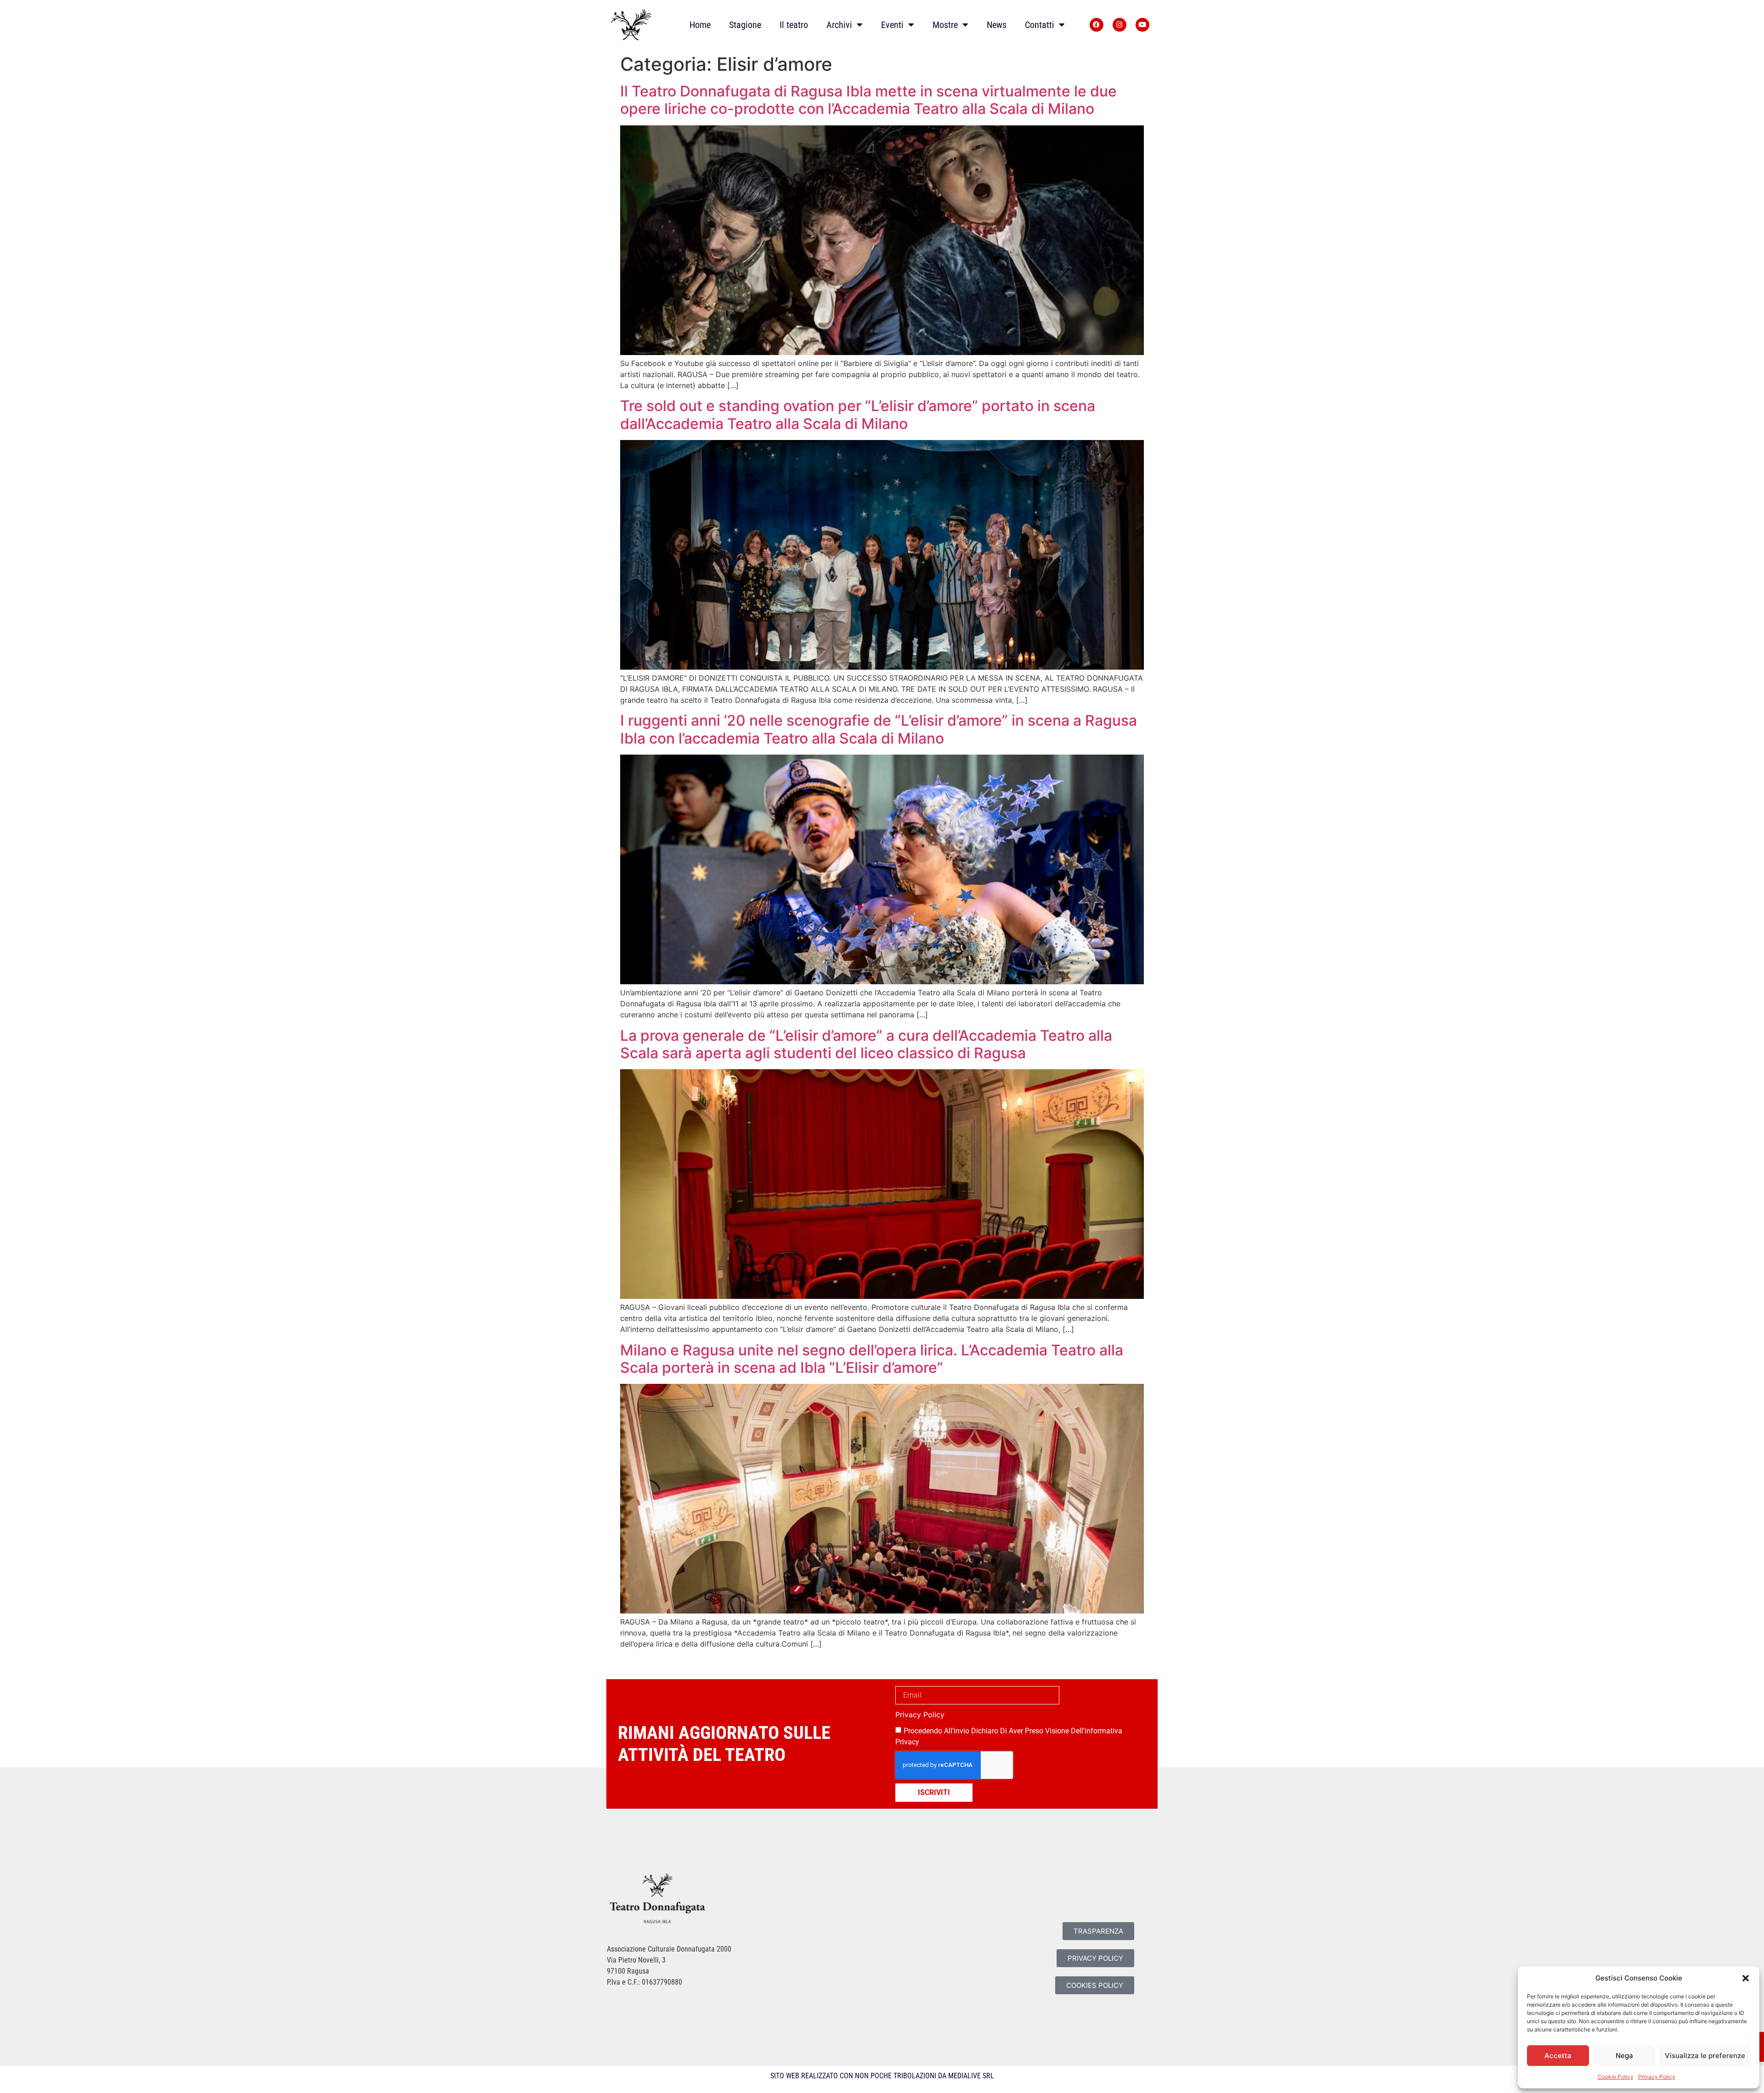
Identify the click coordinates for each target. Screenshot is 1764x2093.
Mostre (945, 25)
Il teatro (794, 25)
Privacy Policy (1657, 2077)
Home (700, 25)
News (997, 25)
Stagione (745, 25)
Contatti (1040, 25)
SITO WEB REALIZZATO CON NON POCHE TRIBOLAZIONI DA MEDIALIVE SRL (882, 2076)
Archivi (839, 25)
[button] (1746, 1978)
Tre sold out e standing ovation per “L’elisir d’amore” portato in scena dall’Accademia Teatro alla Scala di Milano (858, 415)
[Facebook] (1097, 25)
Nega (1624, 2056)
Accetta (1558, 2056)
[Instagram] (1119, 25)
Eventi (892, 25)
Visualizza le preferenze (1705, 2056)
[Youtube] (1142, 25)
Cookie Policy (1616, 2077)
